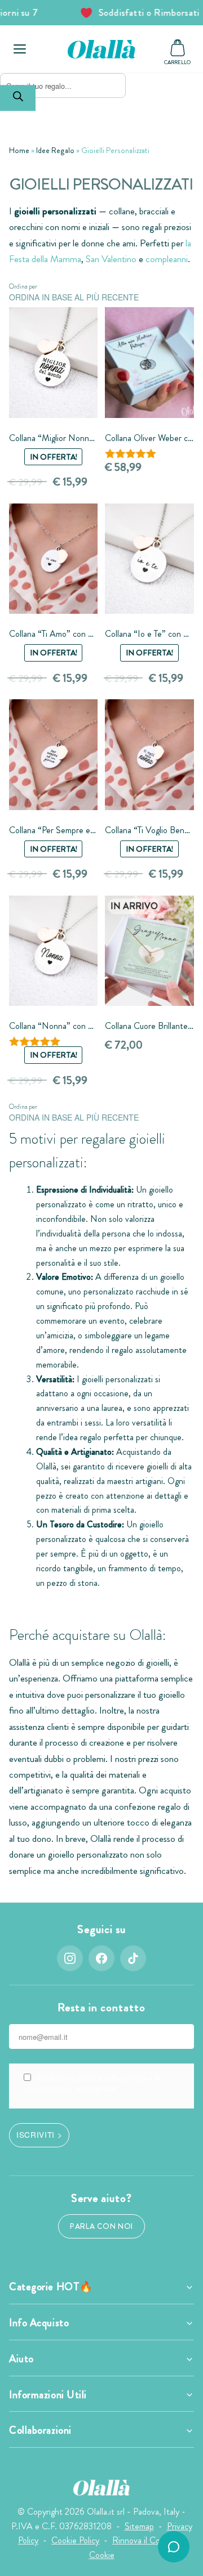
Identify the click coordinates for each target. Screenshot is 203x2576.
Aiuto (21, 2359)
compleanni (167, 259)
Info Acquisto (39, 2323)
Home (19, 150)
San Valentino (111, 259)
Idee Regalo (55, 150)
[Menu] (20, 49)
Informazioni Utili (48, 2395)
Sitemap (139, 2526)
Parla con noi (101, 2226)
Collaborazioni (40, 2430)
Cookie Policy (75, 2540)
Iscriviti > (39, 2134)
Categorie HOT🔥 (51, 2287)
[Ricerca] (18, 98)
